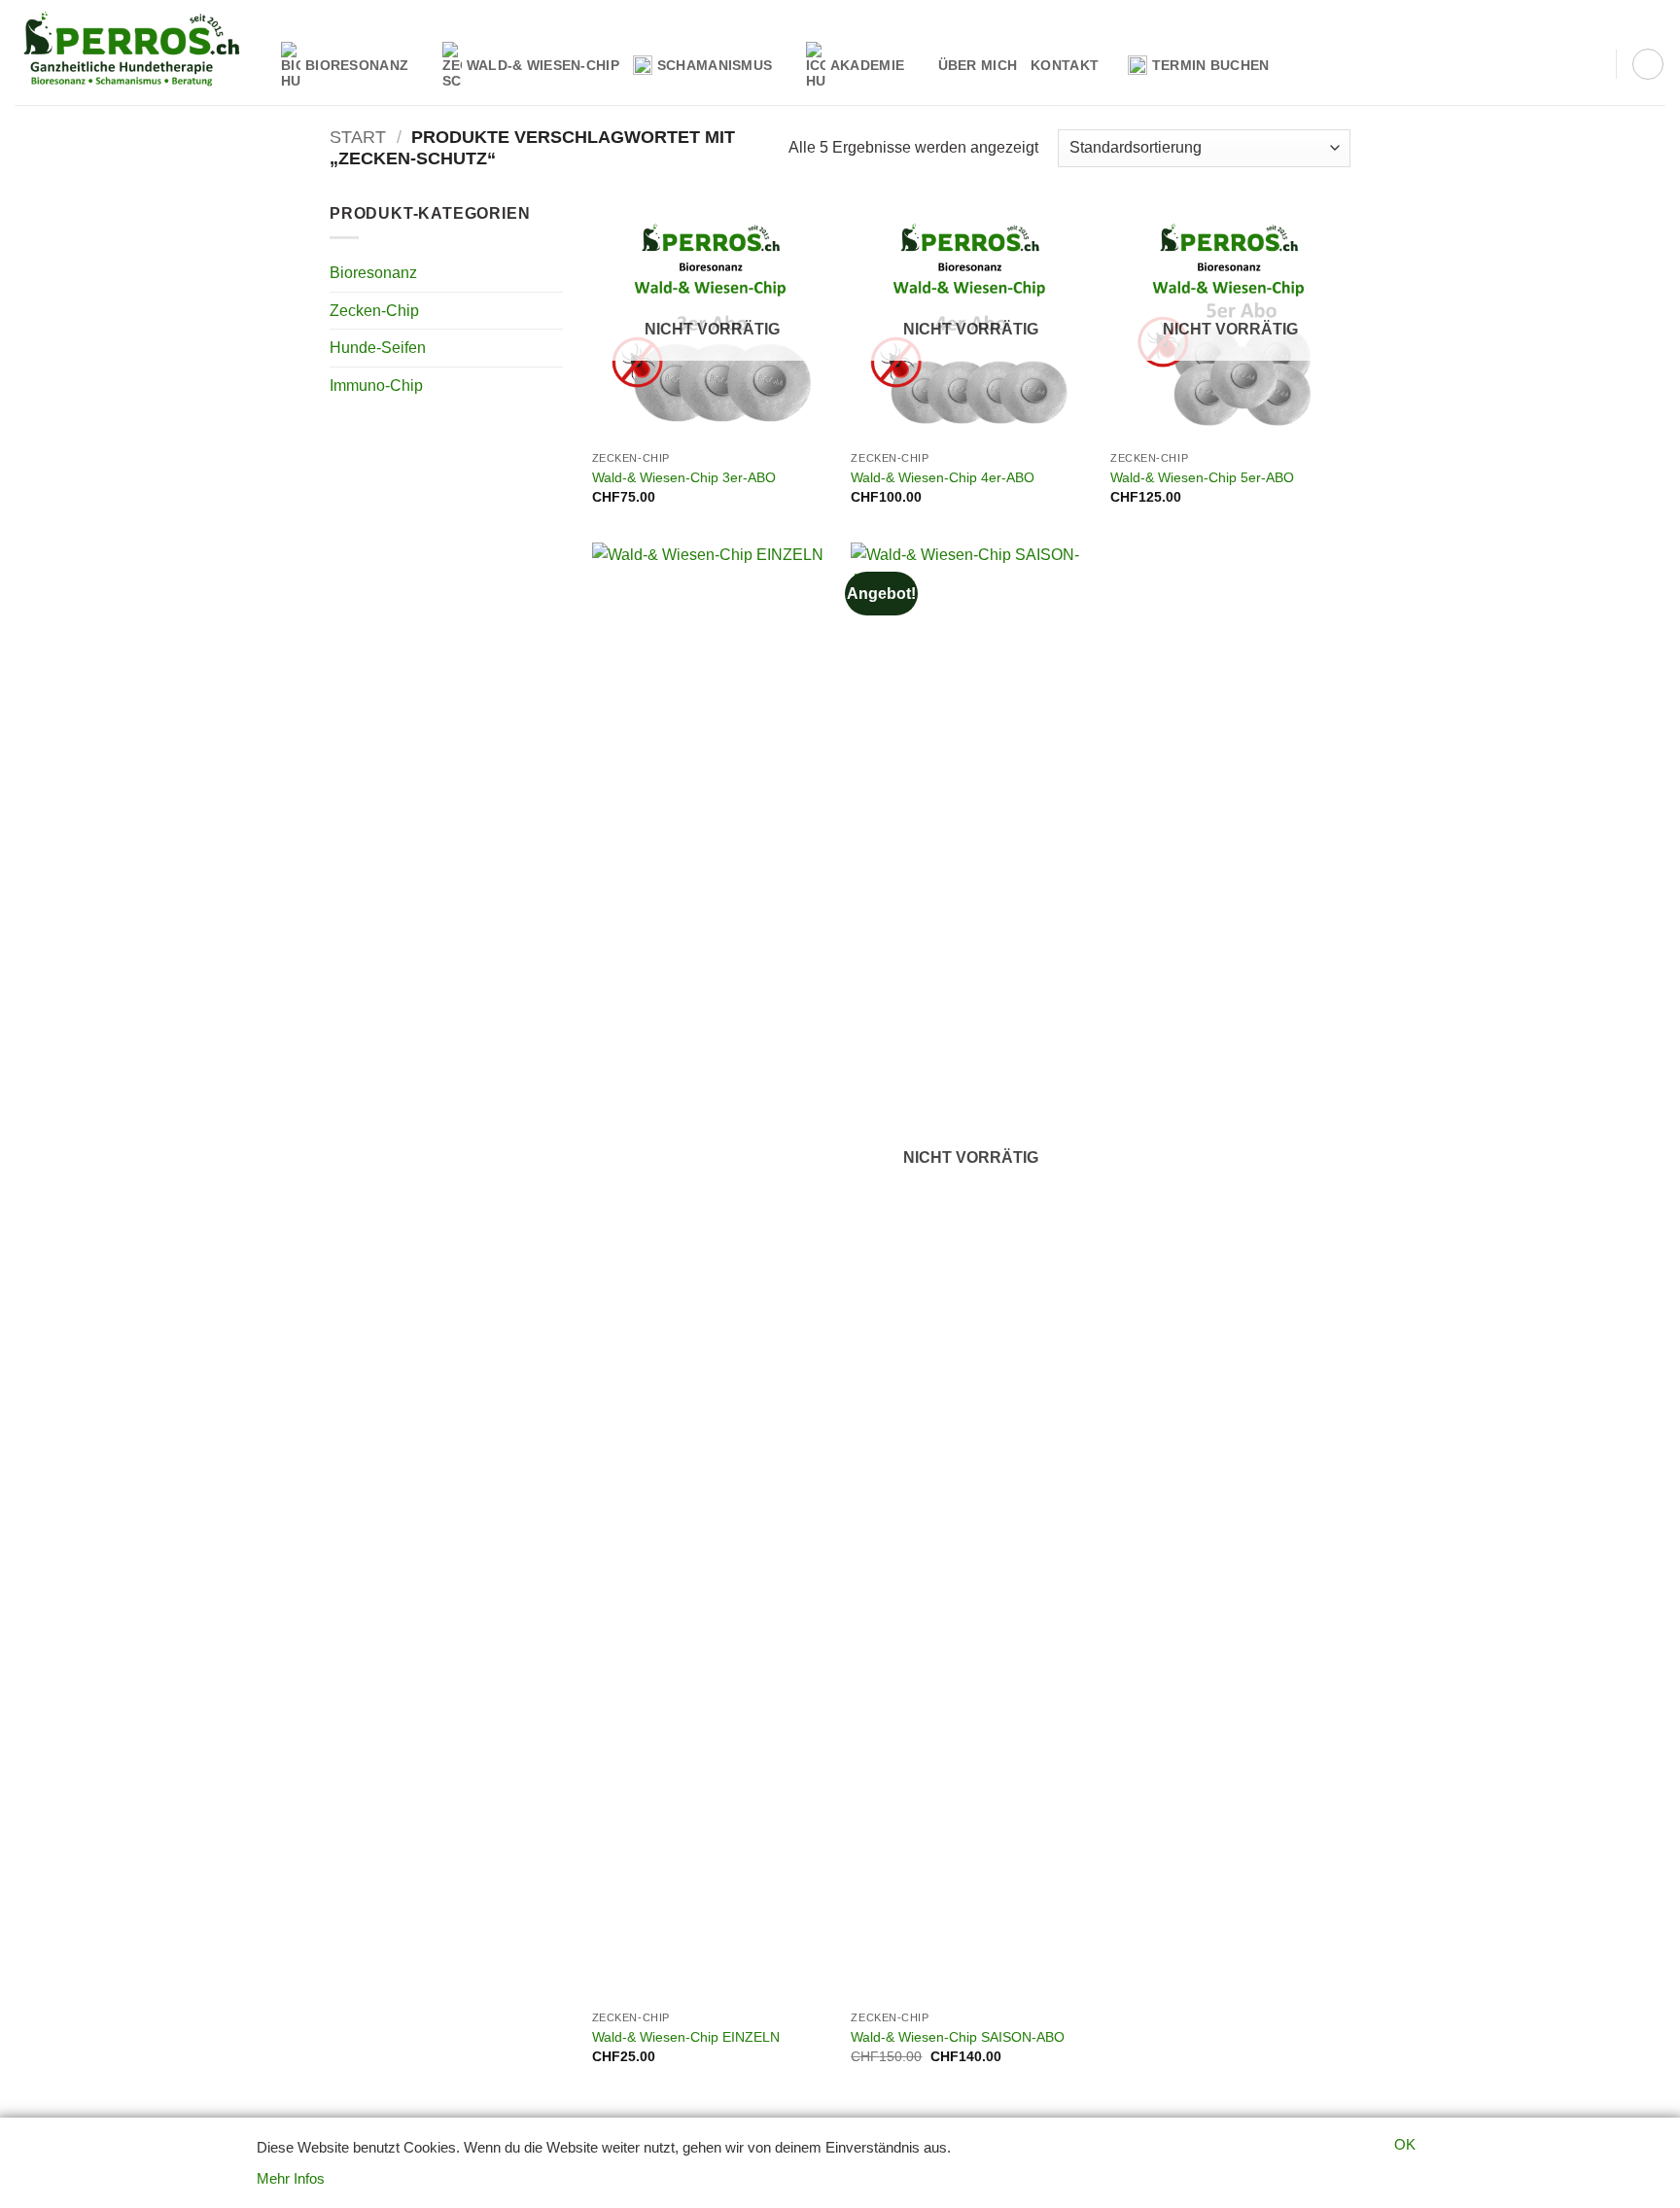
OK (1405, 2144)
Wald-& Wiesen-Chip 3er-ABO (684, 477)
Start (358, 137)
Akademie (867, 65)
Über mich (978, 65)
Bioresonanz (357, 65)
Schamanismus (715, 65)
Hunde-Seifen (378, 348)
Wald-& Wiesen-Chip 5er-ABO (1202, 477)
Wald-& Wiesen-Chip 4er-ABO (943, 477)
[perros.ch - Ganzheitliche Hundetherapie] (133, 53)
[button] (1648, 64)
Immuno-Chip (376, 386)
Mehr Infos (291, 2178)
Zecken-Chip (374, 311)
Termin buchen (1211, 65)
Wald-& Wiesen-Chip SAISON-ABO (958, 2037)
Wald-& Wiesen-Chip (543, 65)
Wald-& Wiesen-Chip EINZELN (686, 2037)
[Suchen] (1594, 65)
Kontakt (1065, 65)
